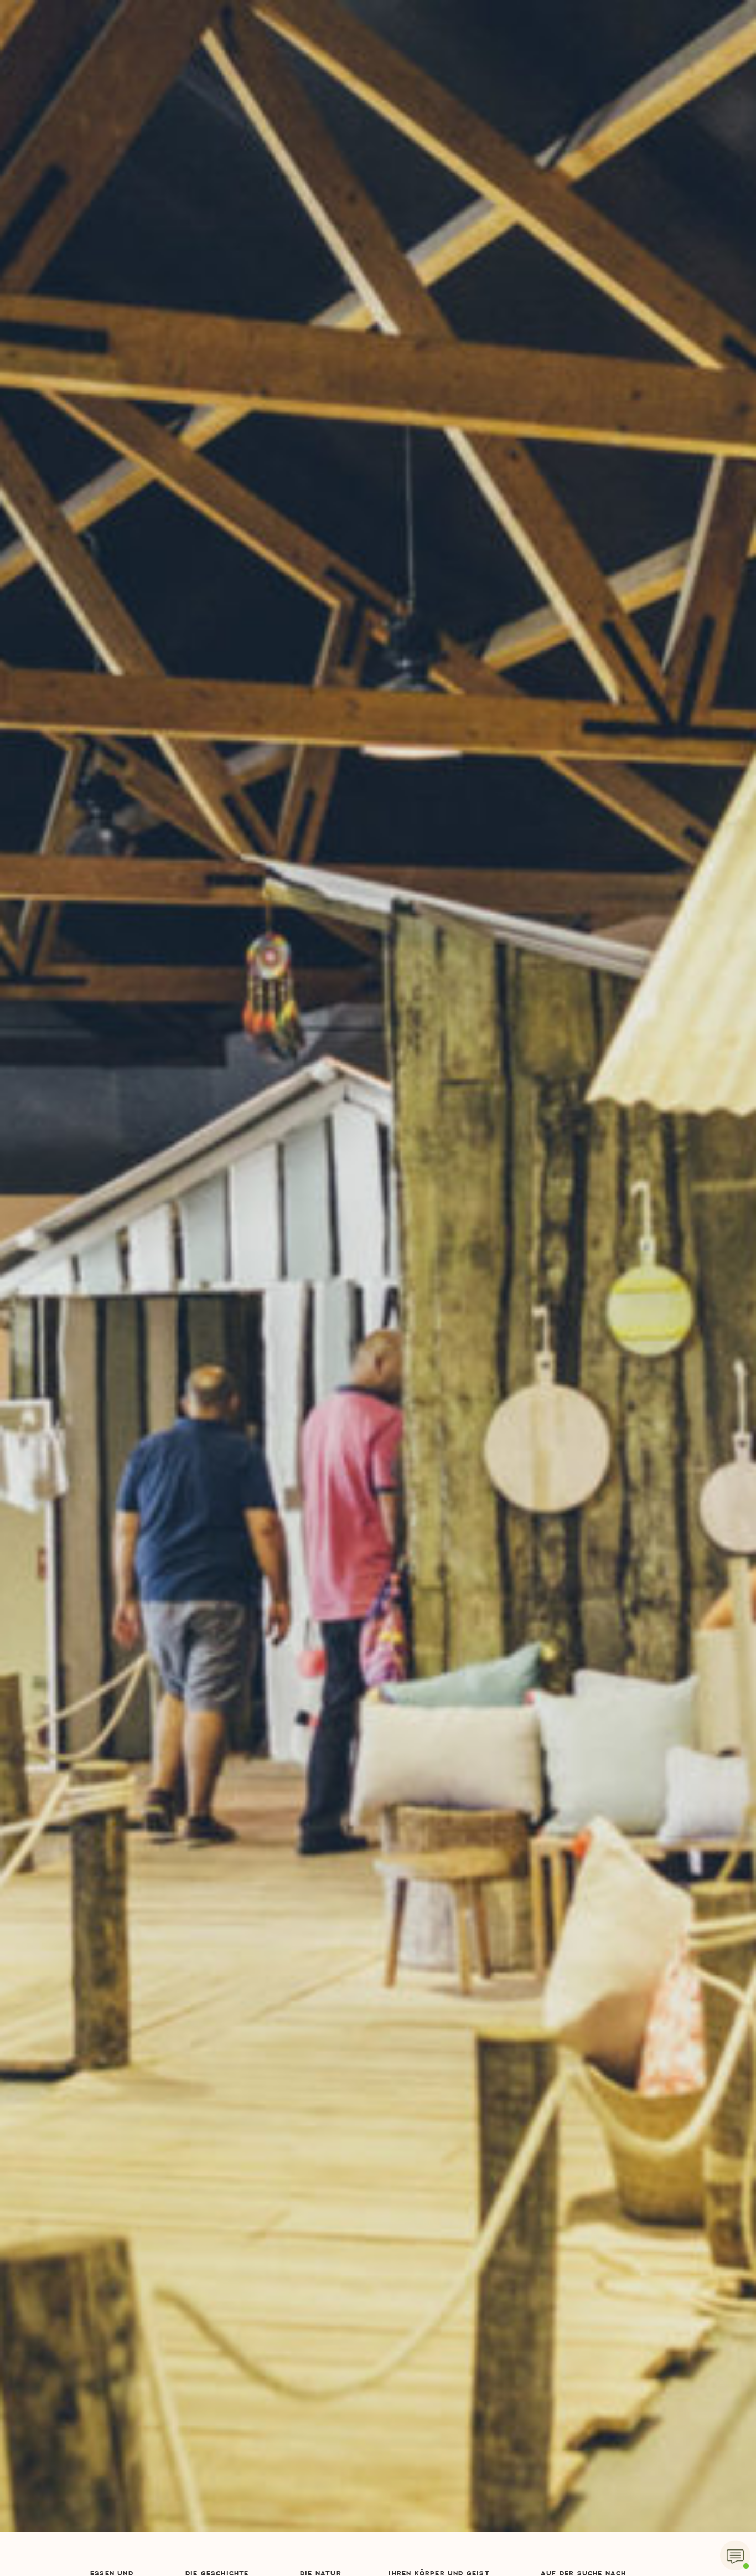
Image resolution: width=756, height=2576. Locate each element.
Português (552, 201)
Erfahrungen (304, 129)
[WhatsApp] (735, 2555)
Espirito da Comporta (378, 28)
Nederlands (553, 153)
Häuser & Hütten (218, 57)
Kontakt (487, 57)
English (544, 81)
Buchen (631, 56)
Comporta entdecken (401, 57)
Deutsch (554, 57)
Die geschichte (128, 57)
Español (545, 129)
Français (547, 105)
